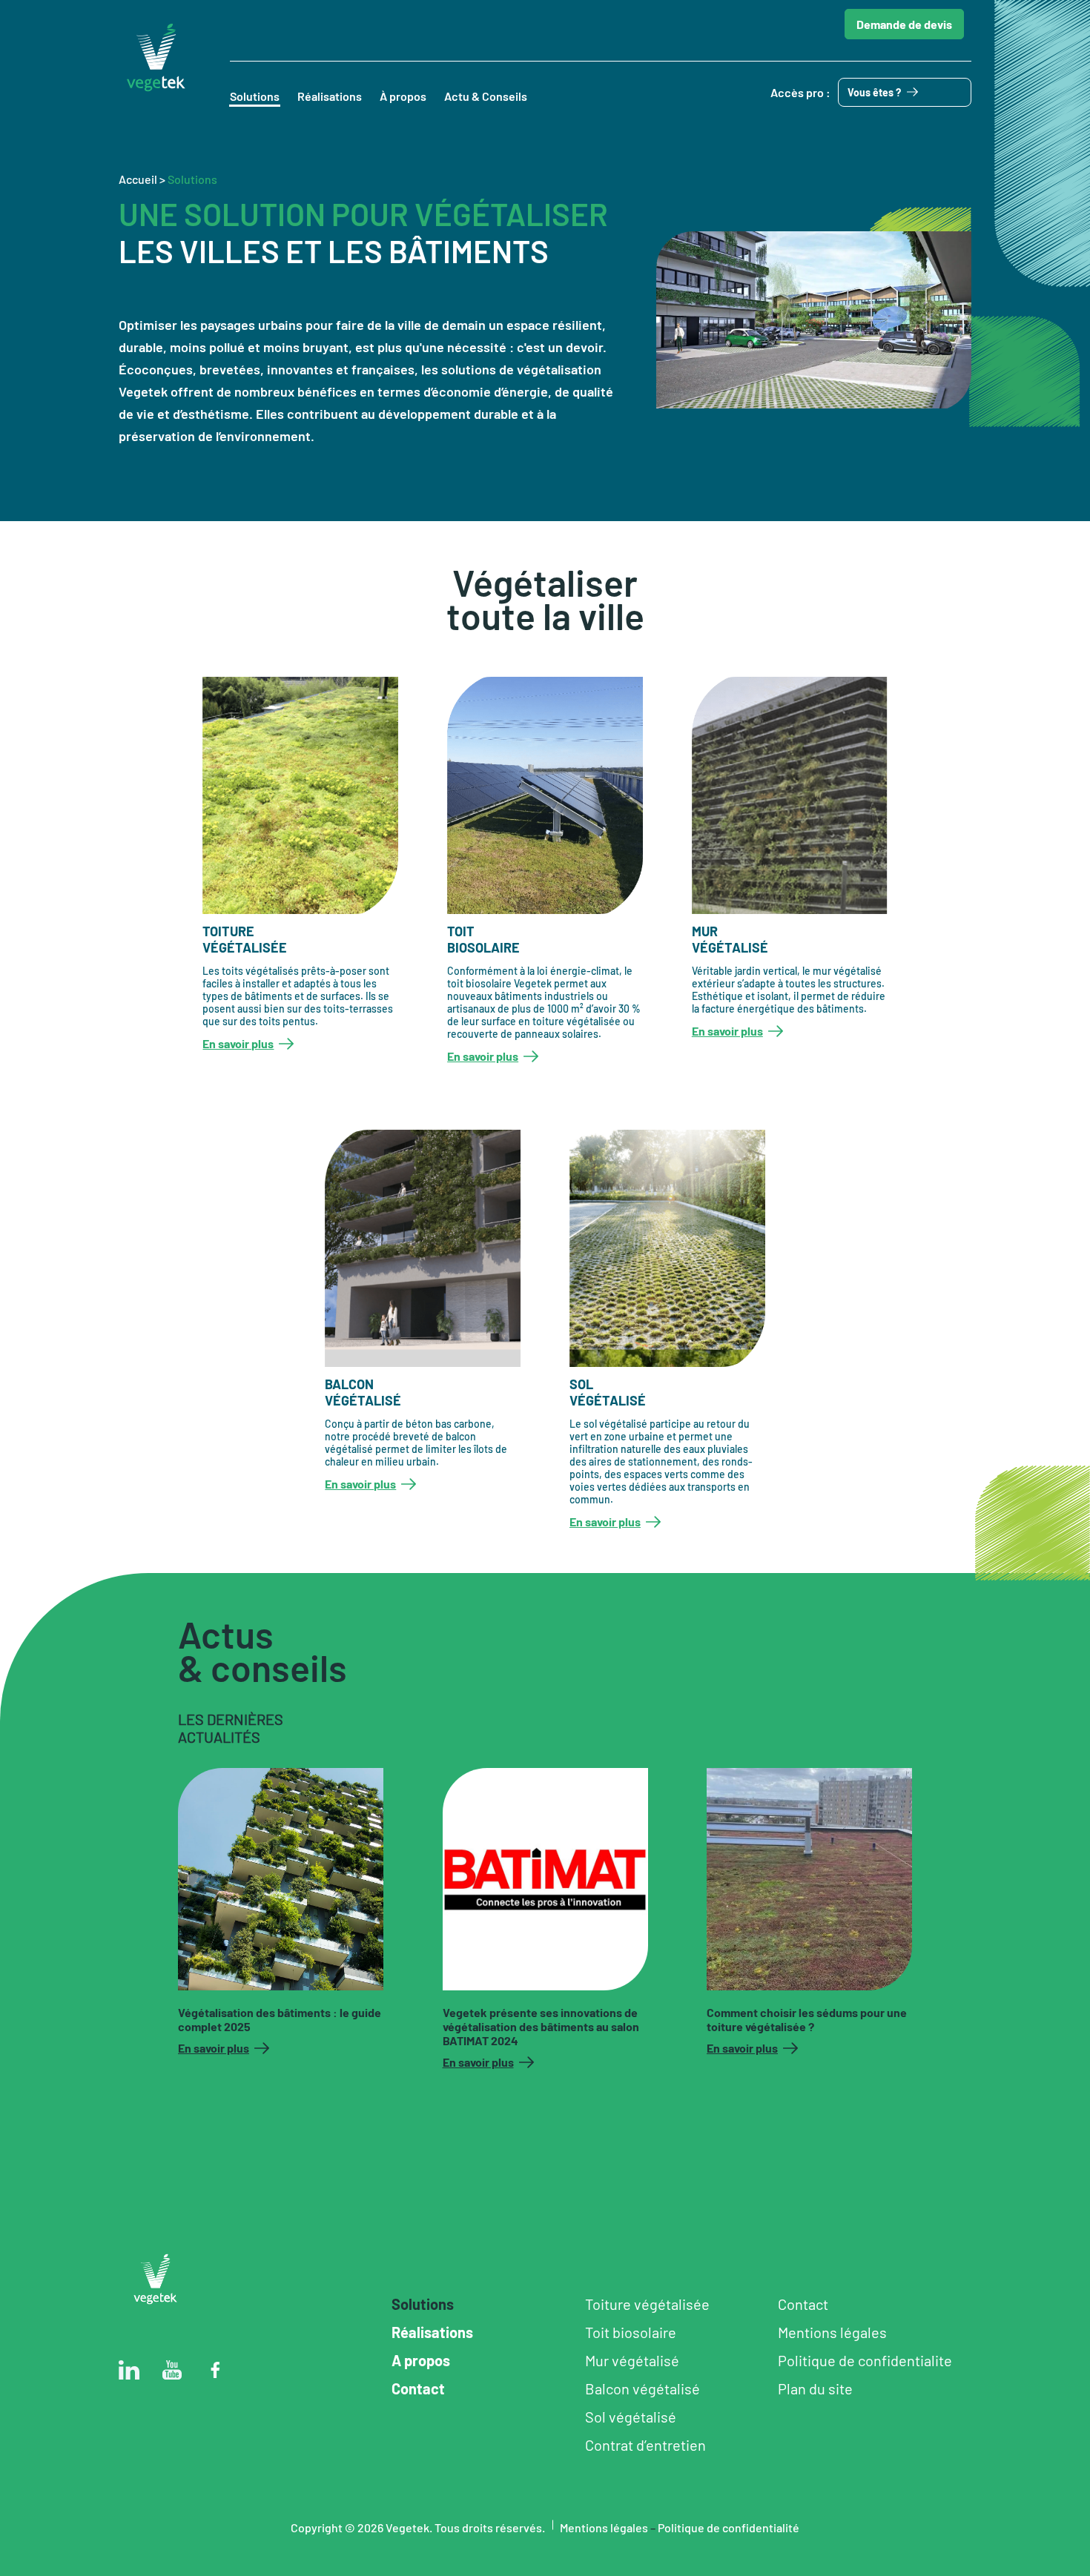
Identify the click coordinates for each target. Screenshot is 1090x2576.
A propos (421, 2360)
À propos (403, 96)
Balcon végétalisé (643, 2388)
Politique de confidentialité (729, 2527)
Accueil (138, 179)
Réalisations (330, 96)
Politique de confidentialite (865, 2360)
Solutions (255, 96)
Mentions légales (832, 2332)
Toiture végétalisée (647, 2304)
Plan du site (815, 2388)
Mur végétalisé (632, 2360)
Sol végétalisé (631, 2417)
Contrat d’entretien (645, 2445)
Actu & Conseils (486, 96)
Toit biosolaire (631, 2332)
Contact (418, 2388)
